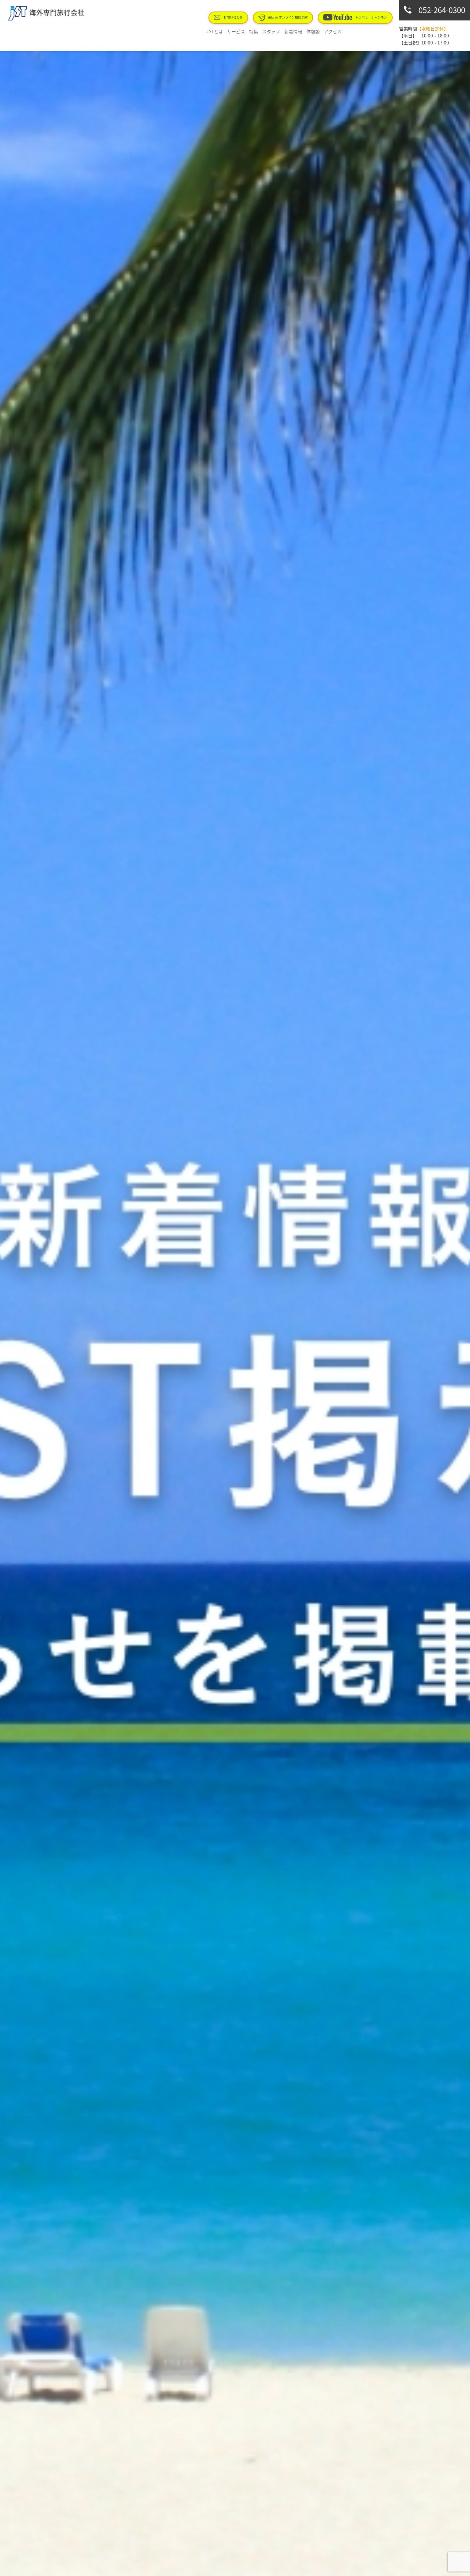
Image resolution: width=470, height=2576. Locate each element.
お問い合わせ (233, 17)
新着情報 (293, 31)
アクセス (333, 31)
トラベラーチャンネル (371, 17)
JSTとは (215, 31)
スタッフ (271, 31)
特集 (254, 31)
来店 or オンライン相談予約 (288, 17)
